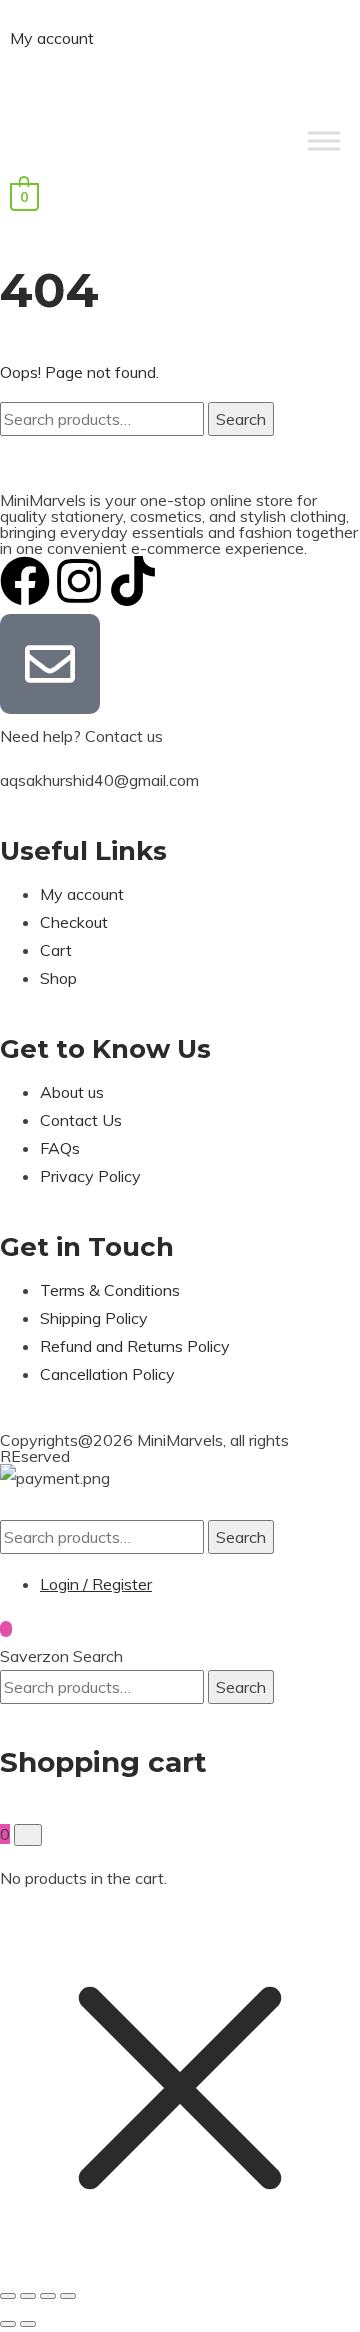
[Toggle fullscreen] (28, 2296)
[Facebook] (25, 581)
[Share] (48, 2296)
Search (241, 419)
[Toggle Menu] (324, 140)
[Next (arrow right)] (28, 2324)
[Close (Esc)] (68, 2296)
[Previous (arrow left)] (8, 2324)
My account (52, 38)
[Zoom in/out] (8, 2296)
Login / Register (96, 1584)
